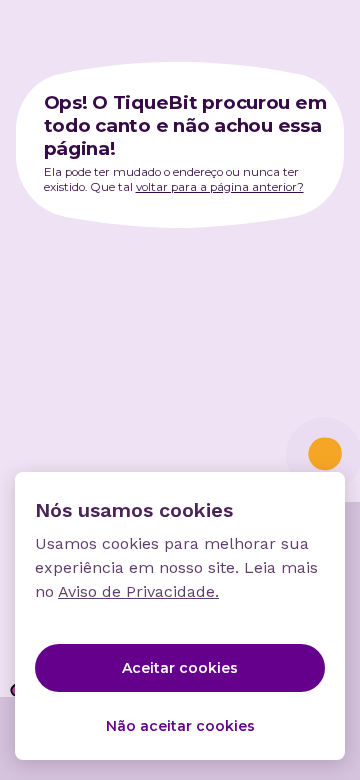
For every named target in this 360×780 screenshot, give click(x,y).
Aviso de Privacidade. (138, 591)
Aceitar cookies (180, 668)
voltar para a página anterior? (220, 187)
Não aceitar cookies (180, 726)
